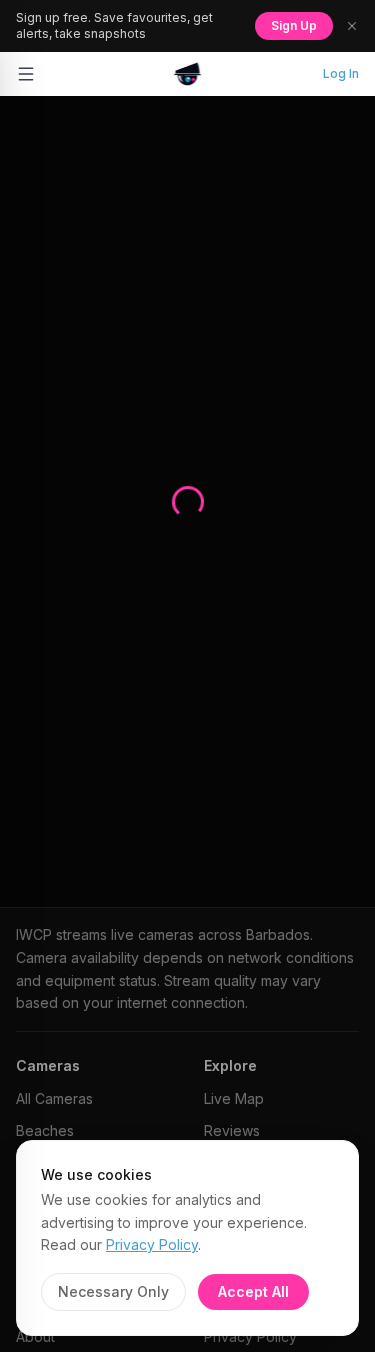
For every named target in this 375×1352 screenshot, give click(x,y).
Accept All (253, 1291)
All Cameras (54, 1098)
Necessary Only (113, 1291)
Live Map (234, 1098)
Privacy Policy (152, 1244)
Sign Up (294, 25)
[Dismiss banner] (352, 26)
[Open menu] (26, 74)
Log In (341, 73)
